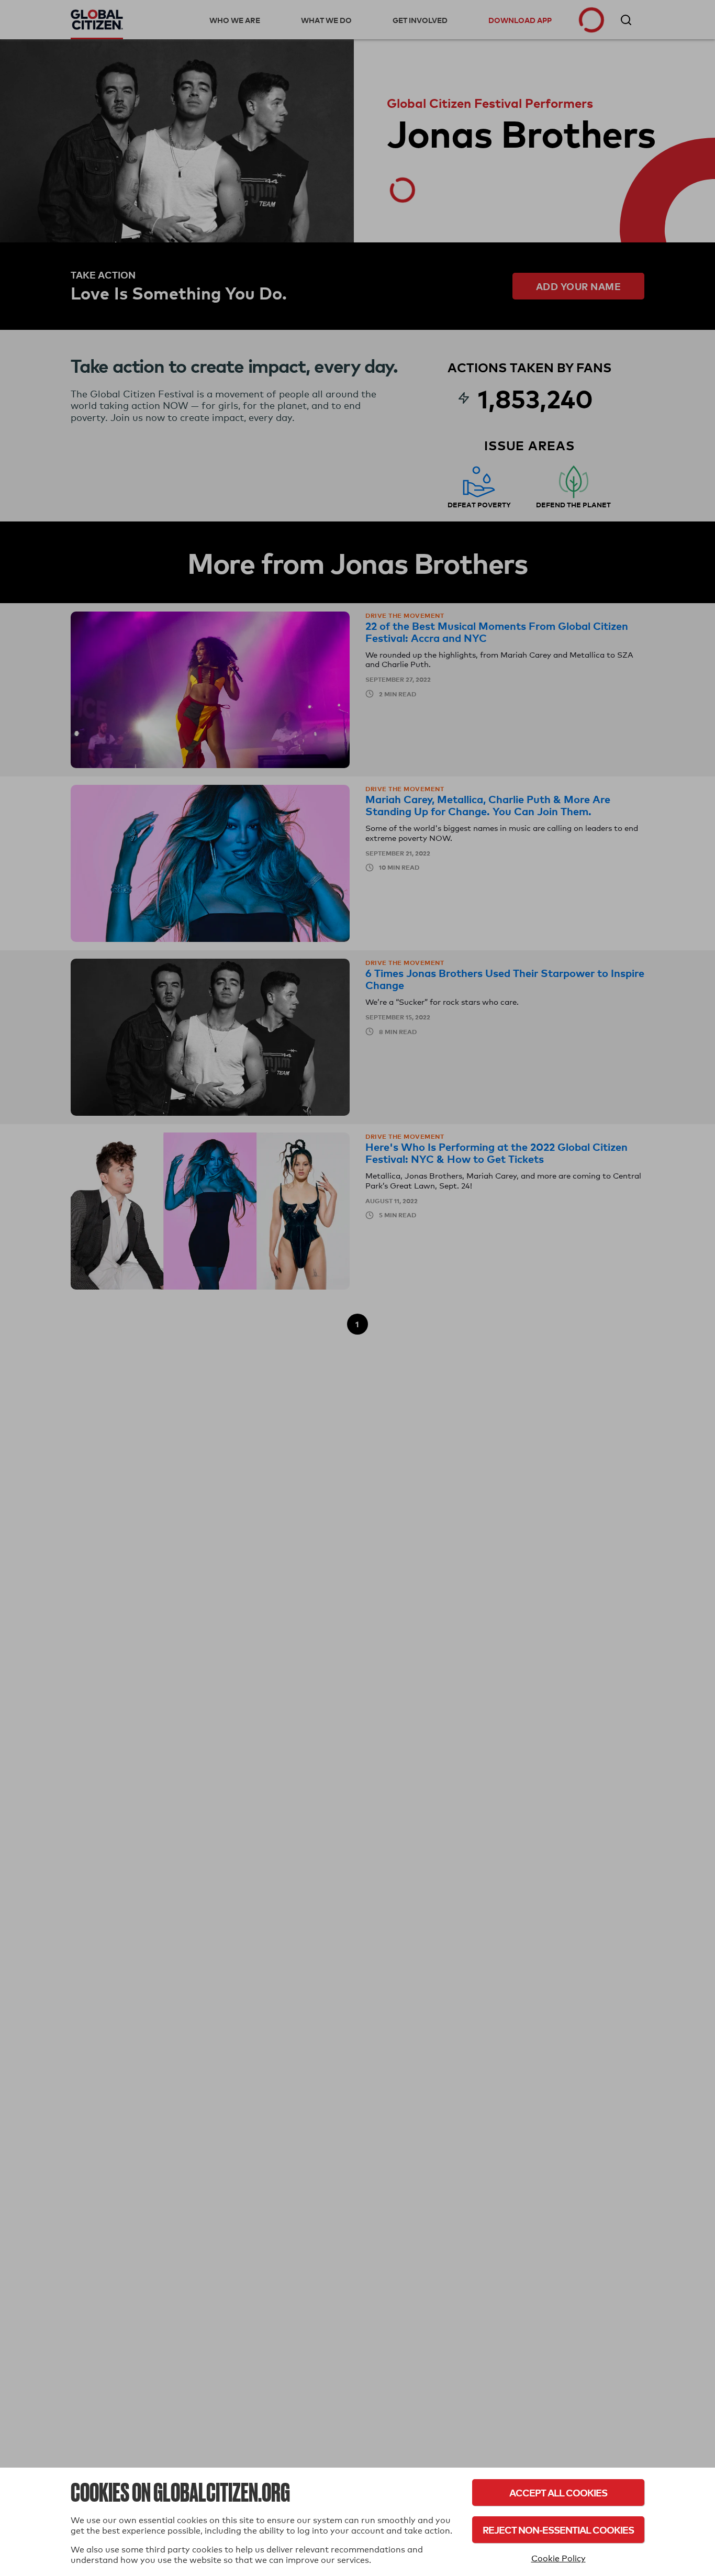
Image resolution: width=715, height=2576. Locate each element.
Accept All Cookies (558, 2492)
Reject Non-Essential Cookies (558, 2530)
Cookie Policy (558, 2558)
